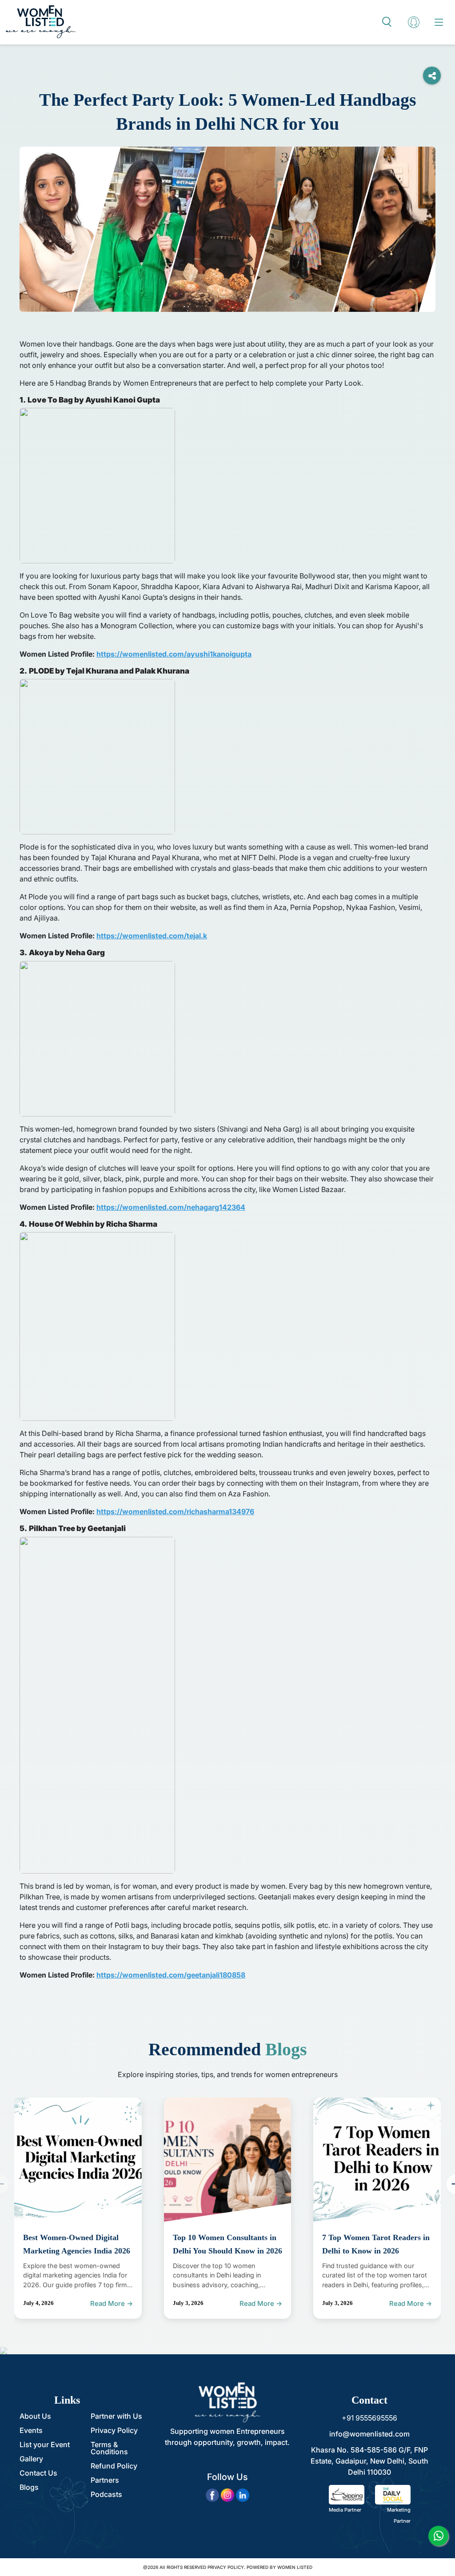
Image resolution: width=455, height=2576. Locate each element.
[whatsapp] (438, 2536)
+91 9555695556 (369, 2418)
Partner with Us (116, 2416)
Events (31, 2430)
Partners (105, 2480)
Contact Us (38, 2473)
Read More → (112, 2303)
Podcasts (106, 2494)
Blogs (29, 2487)
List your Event (45, 2444)
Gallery (31, 2459)
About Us (35, 2416)
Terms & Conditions (109, 2448)
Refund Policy (114, 2466)
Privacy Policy (114, 2430)
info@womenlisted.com (369, 2434)
